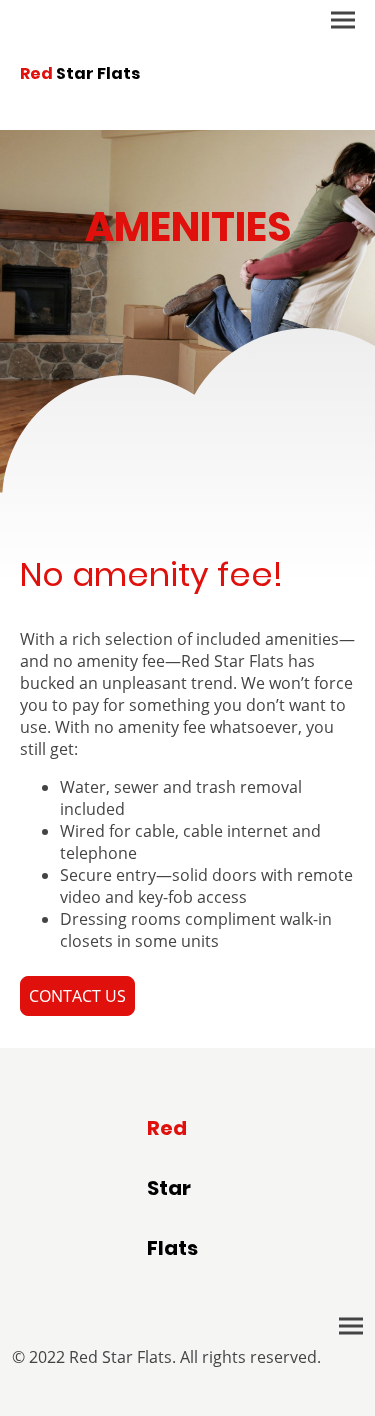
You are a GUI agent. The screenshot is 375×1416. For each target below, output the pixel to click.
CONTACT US (77, 996)
